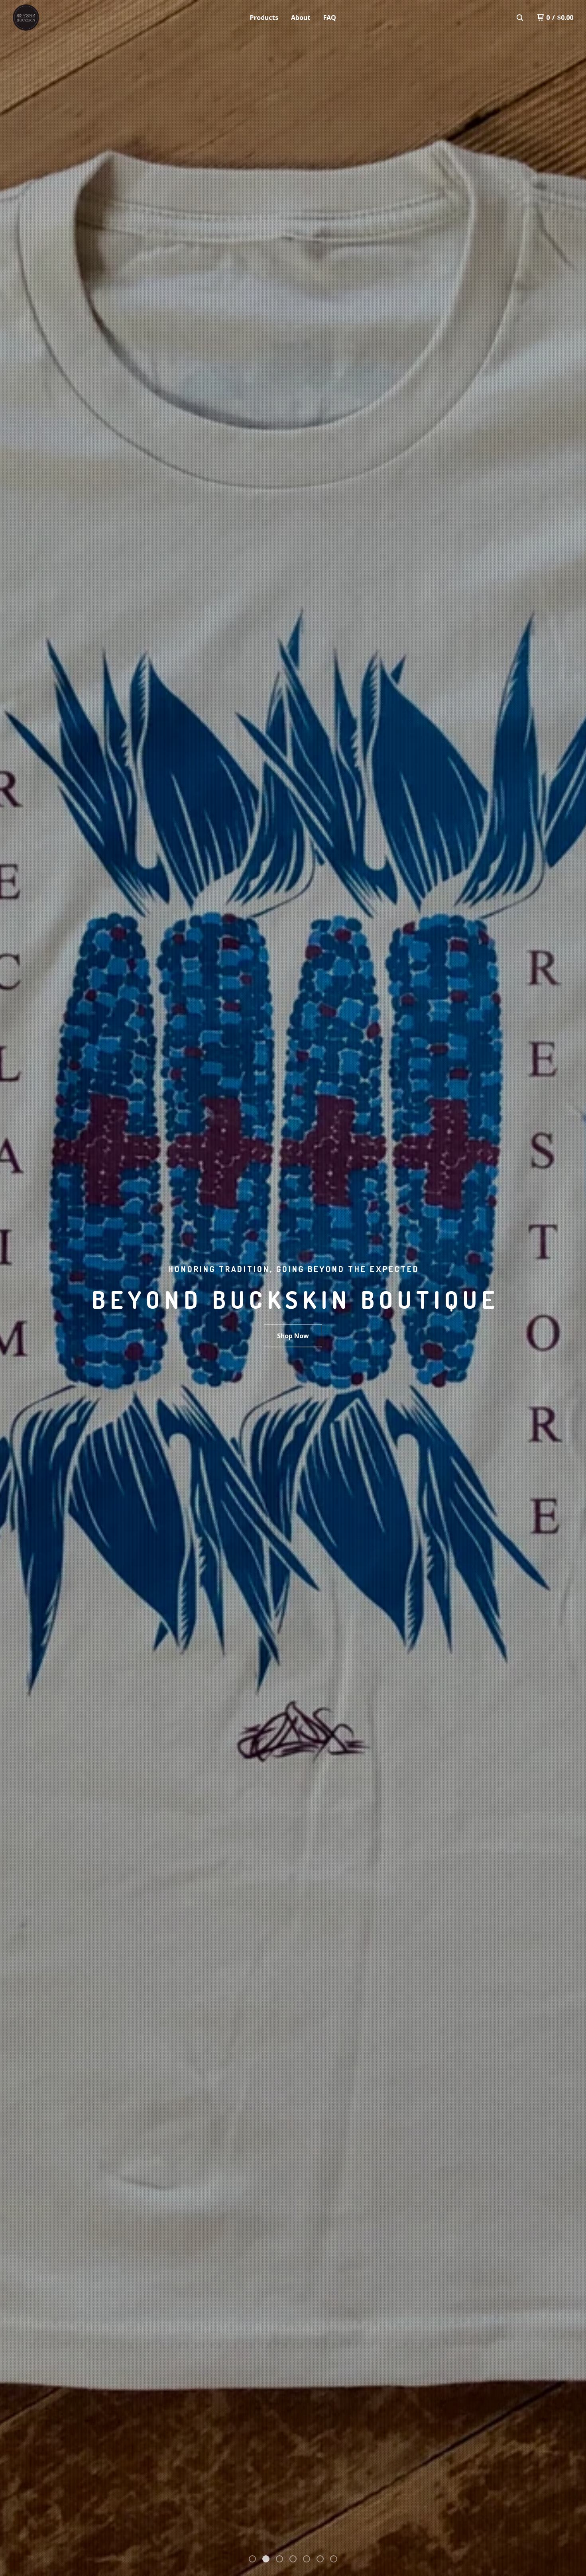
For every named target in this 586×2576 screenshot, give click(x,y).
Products (264, 18)
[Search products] (520, 18)
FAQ (330, 18)
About (301, 18)
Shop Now (293, 1336)
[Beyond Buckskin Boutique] (54, 18)
